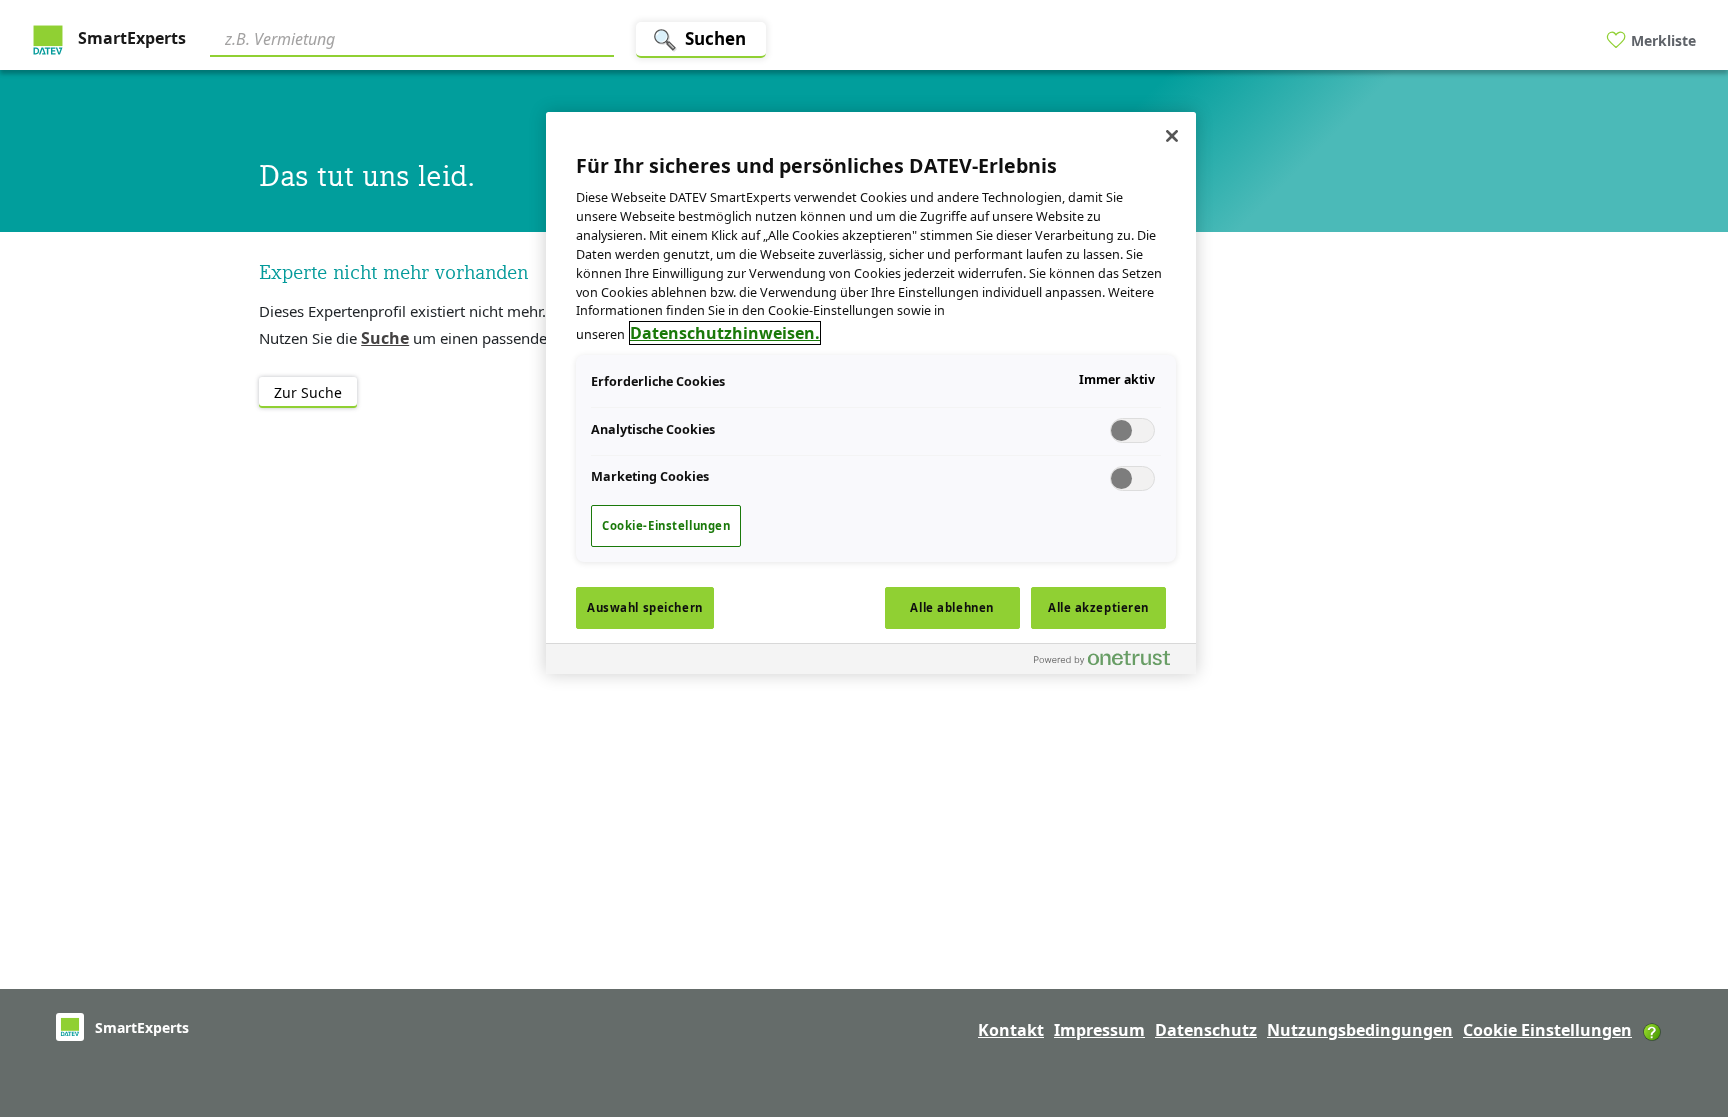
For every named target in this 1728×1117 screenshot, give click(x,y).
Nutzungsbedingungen (1360, 1030)
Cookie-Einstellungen (666, 525)
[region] (871, 393)
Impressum (1099, 1030)
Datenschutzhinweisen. (725, 333)
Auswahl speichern (645, 607)
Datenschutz (1206, 1030)
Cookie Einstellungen (1547, 1030)
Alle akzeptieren (1098, 607)
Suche (385, 338)
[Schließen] (1172, 136)
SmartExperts (130, 38)
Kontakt (1011, 1030)
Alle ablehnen (951, 607)
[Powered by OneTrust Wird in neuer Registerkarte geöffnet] (1110, 661)
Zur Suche (308, 392)
